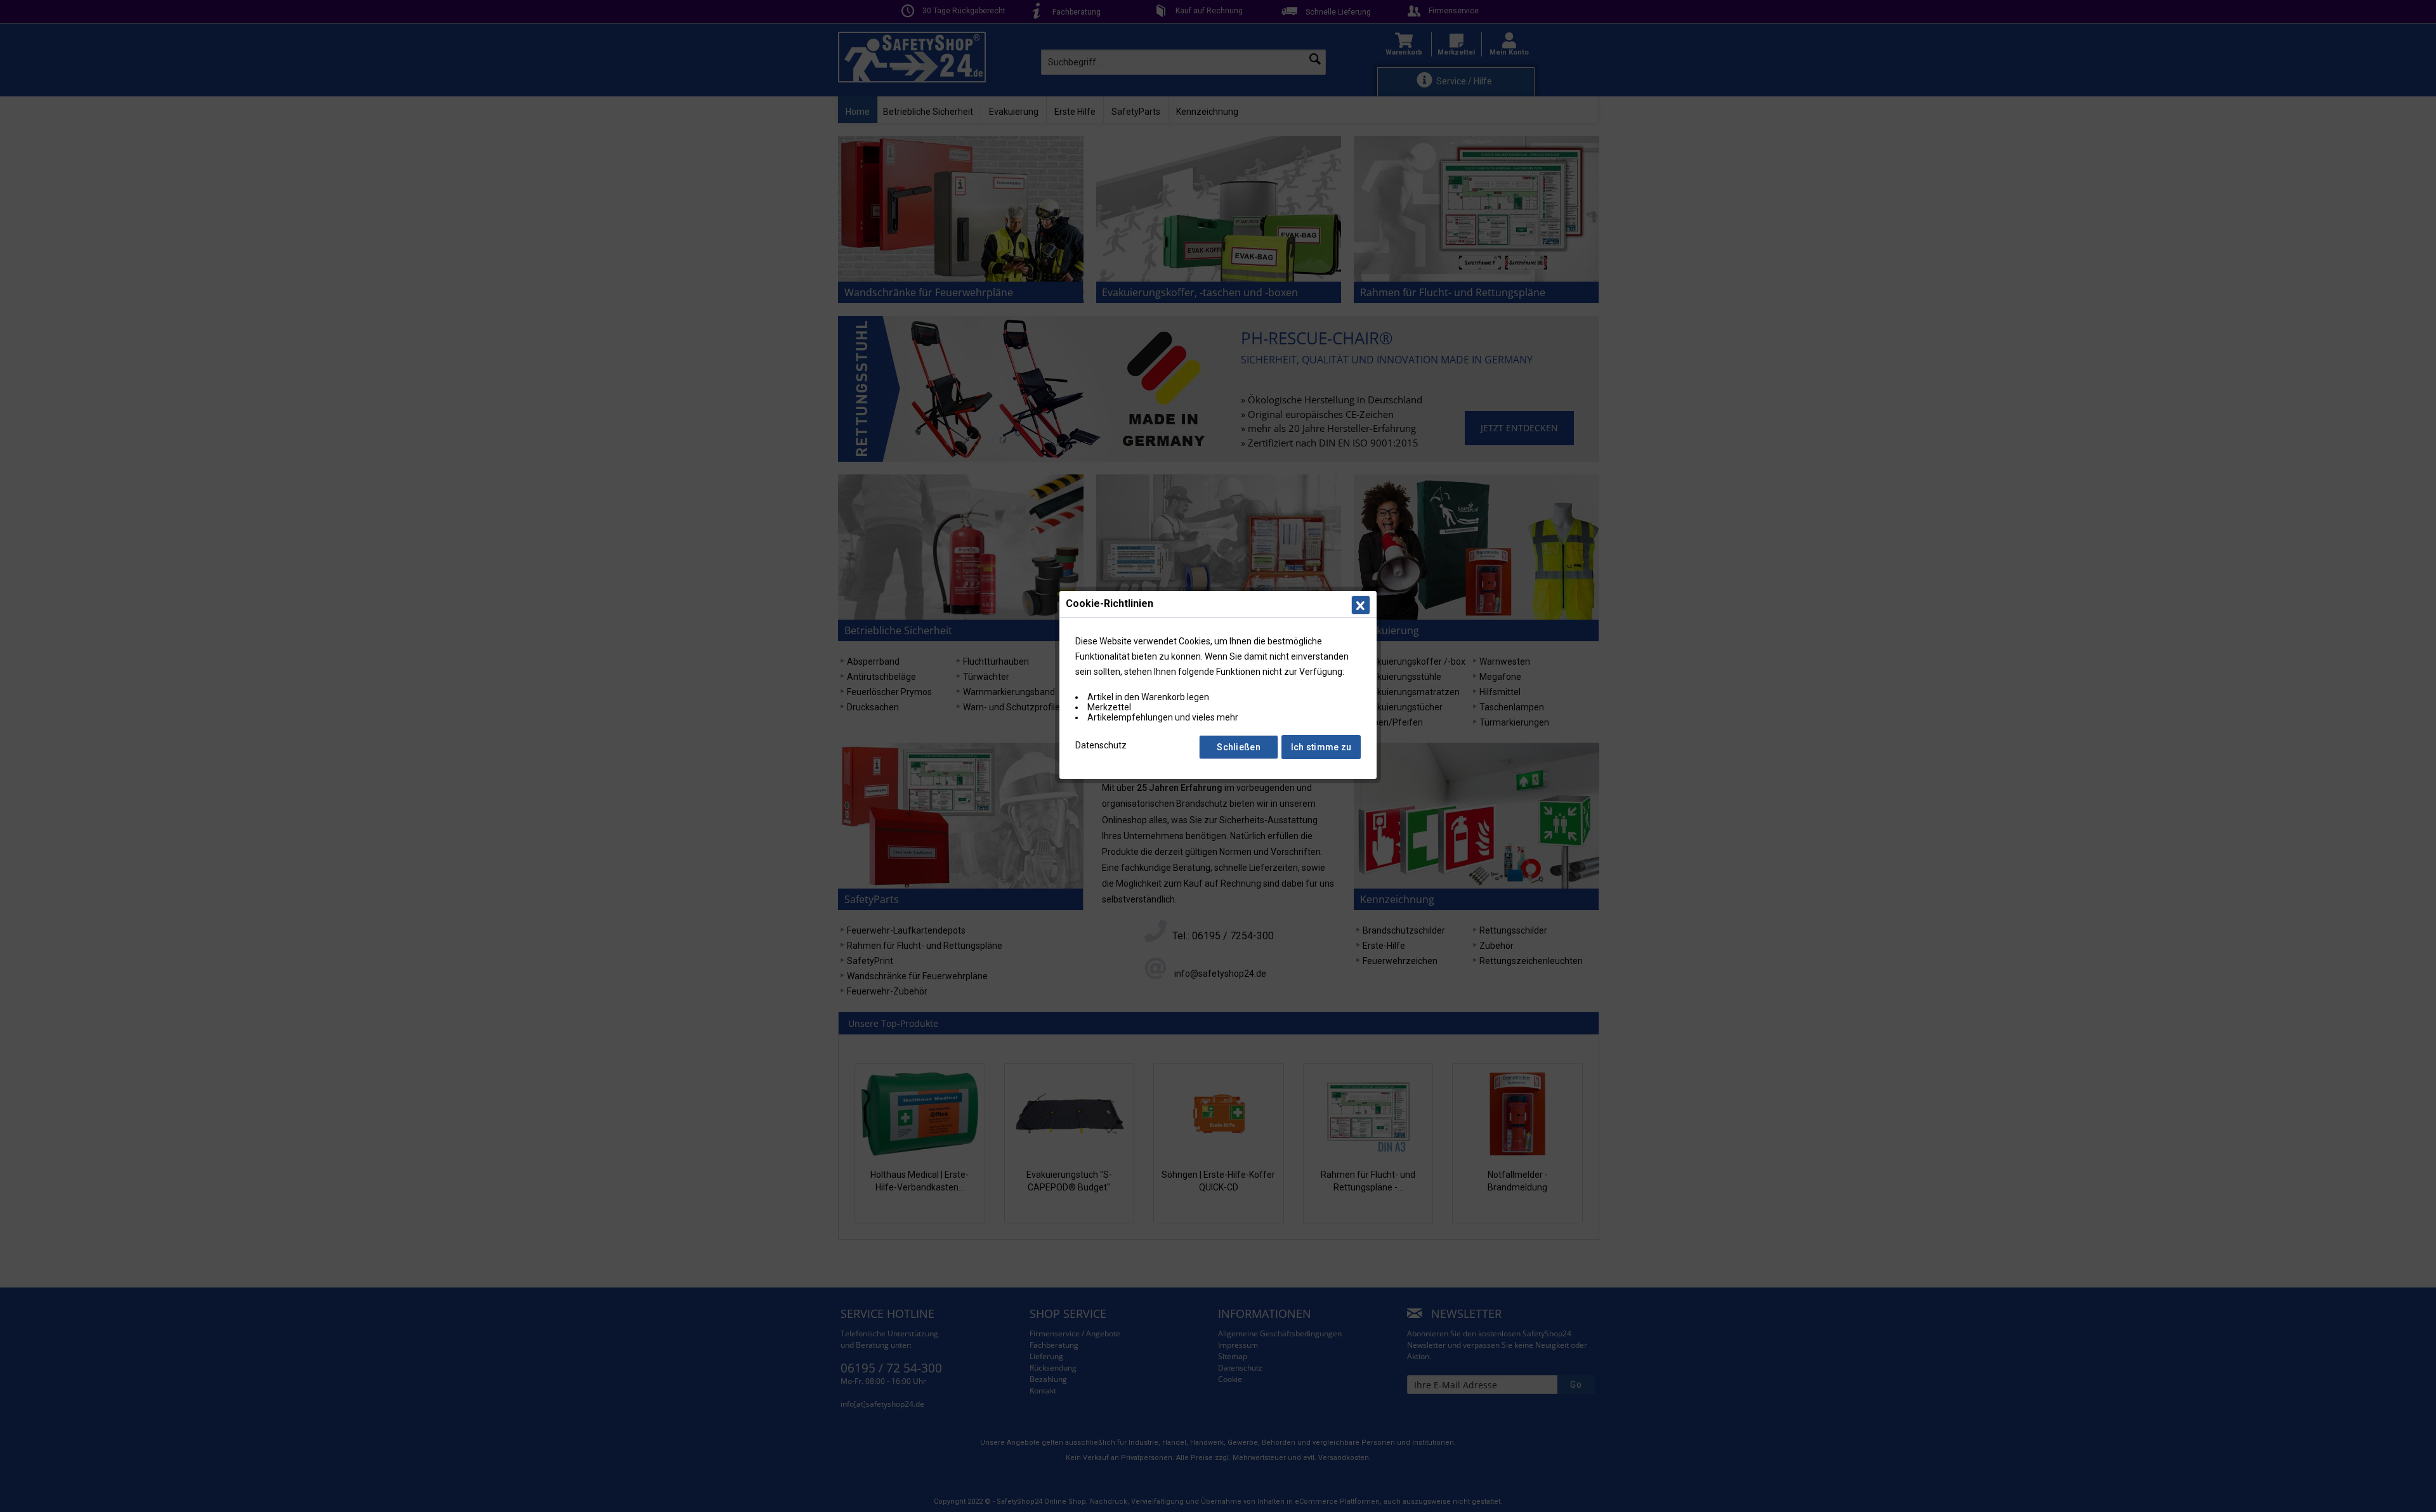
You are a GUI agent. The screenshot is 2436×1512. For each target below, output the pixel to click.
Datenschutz (1101, 745)
